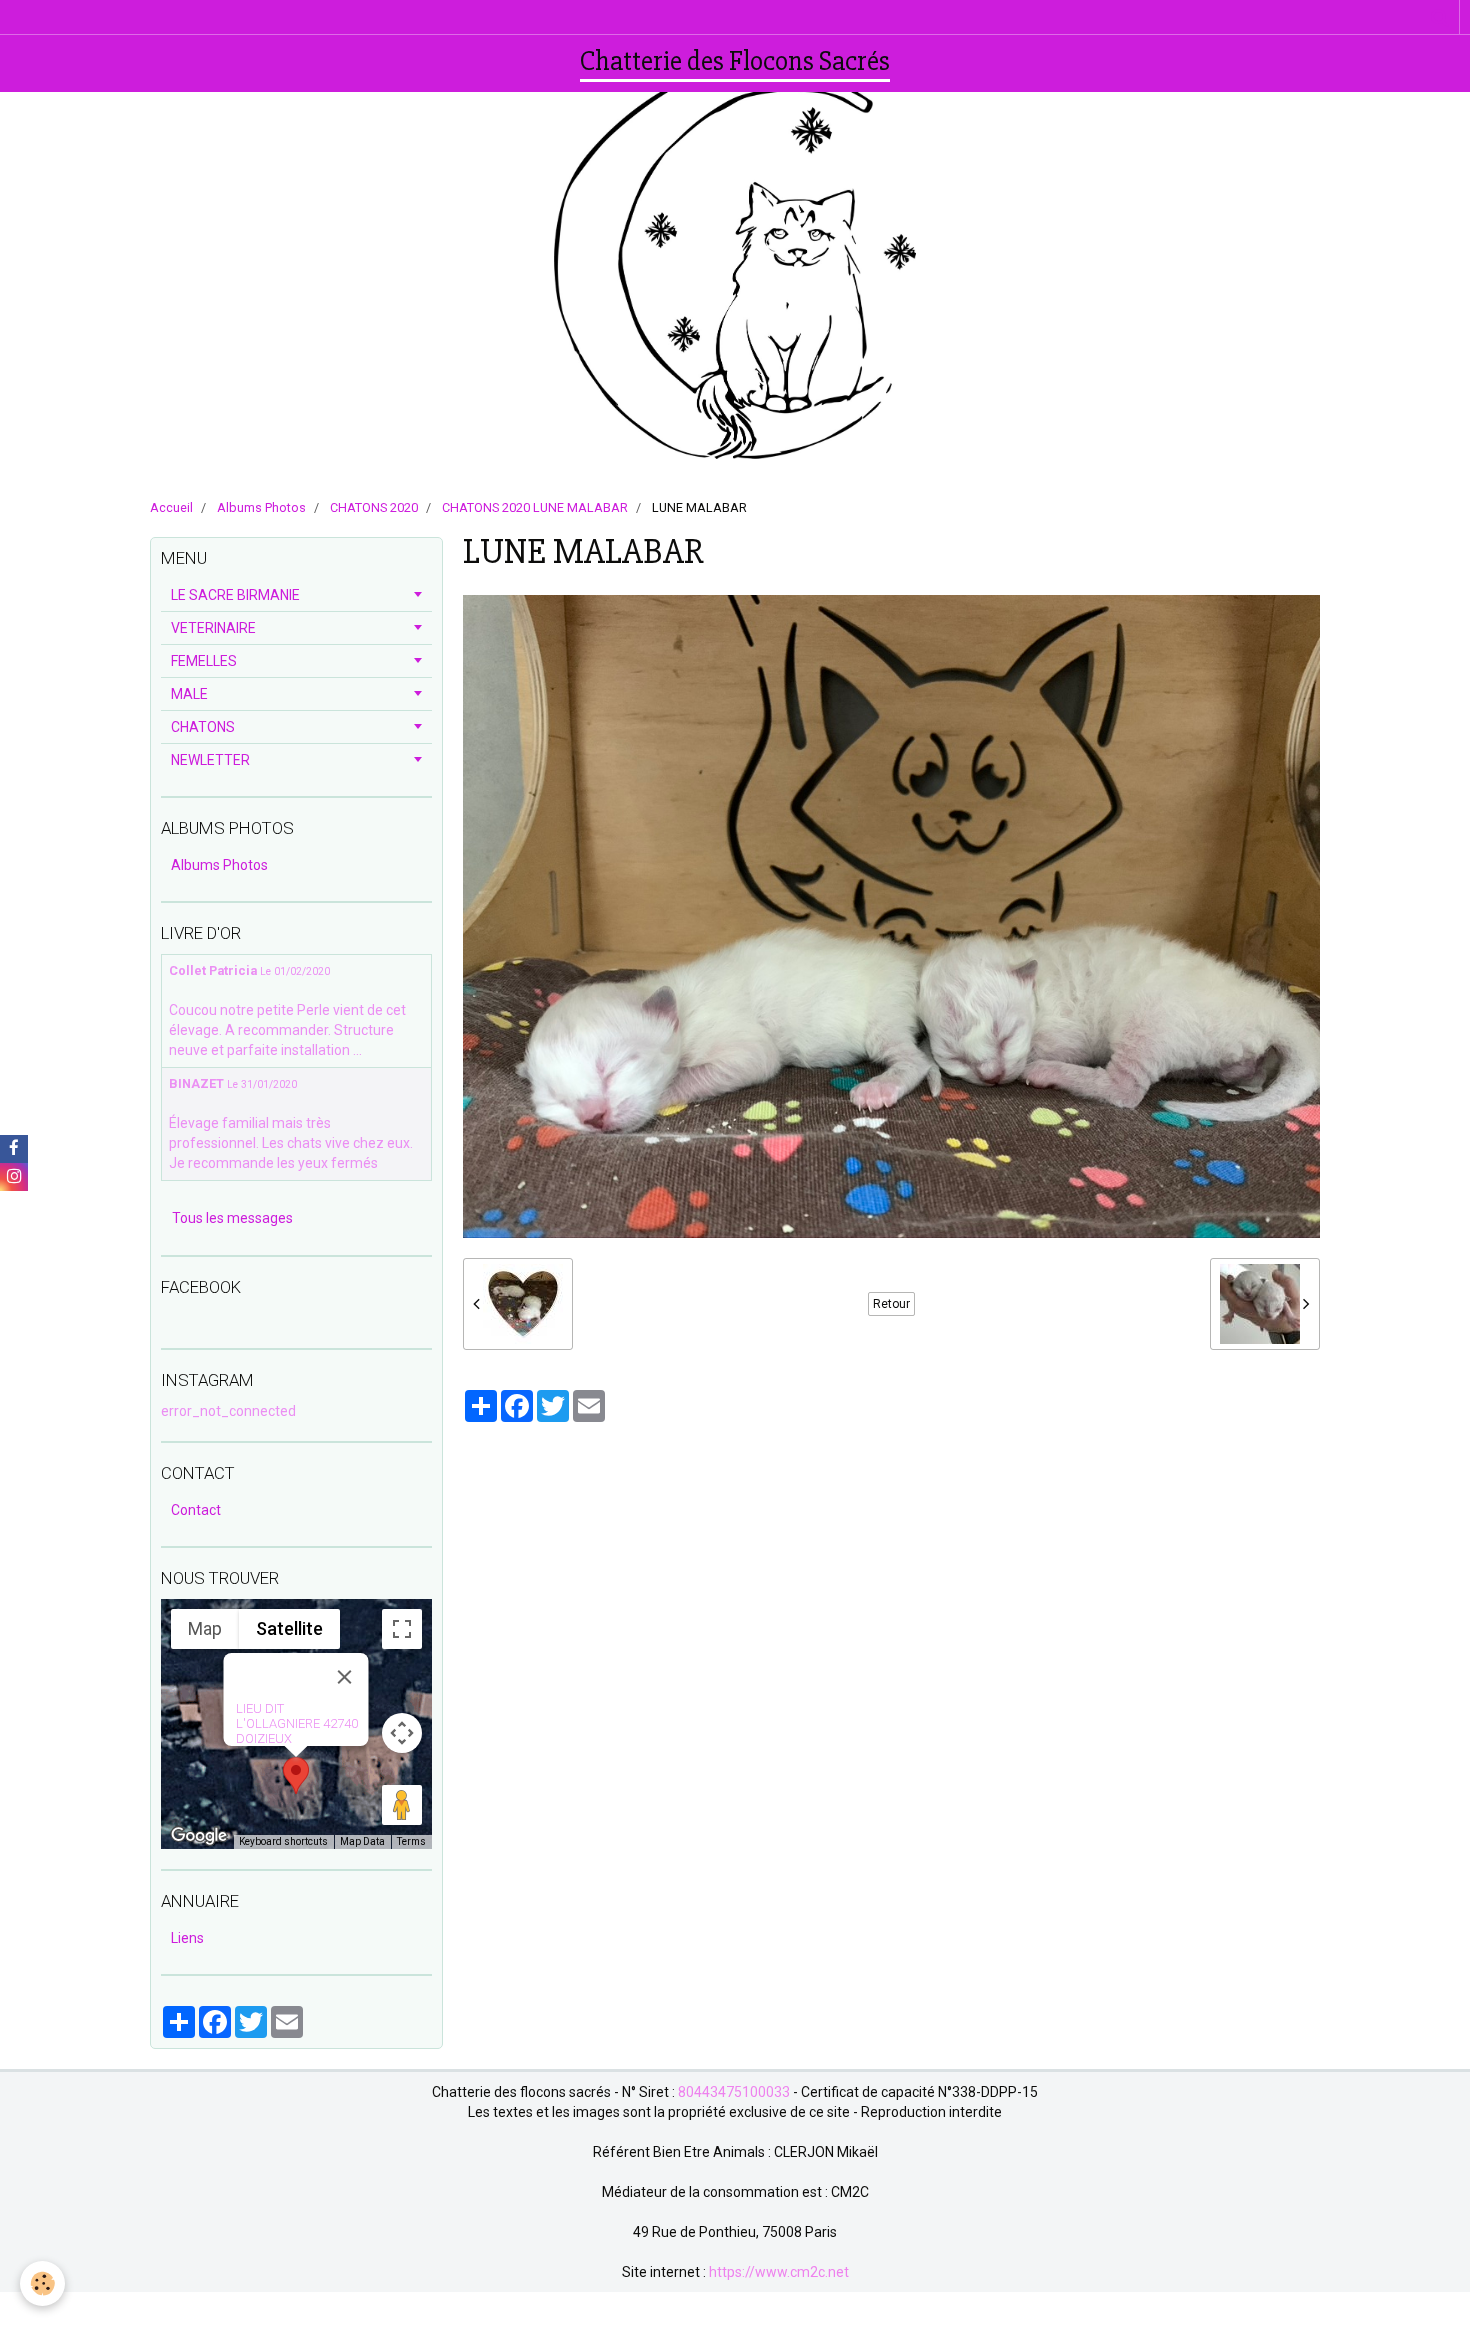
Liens (187, 1938)
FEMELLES (204, 661)
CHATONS (203, 727)
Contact (196, 1510)
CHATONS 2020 (374, 507)
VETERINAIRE (213, 628)
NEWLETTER (210, 760)
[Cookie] (42, 2283)
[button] (296, 1775)
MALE (189, 694)
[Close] (345, 1677)
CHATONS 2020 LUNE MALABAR (535, 507)
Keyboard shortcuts (283, 1841)
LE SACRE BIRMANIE (235, 595)
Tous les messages (232, 1218)
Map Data (362, 1841)
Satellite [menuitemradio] (289, 1628)
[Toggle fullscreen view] (402, 1629)
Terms (411, 1841)
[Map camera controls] (402, 1733)
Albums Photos (261, 507)
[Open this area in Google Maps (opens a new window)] (199, 1836)
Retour (891, 1304)
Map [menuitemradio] (205, 1628)
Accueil (171, 507)
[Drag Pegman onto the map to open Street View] (402, 1805)
